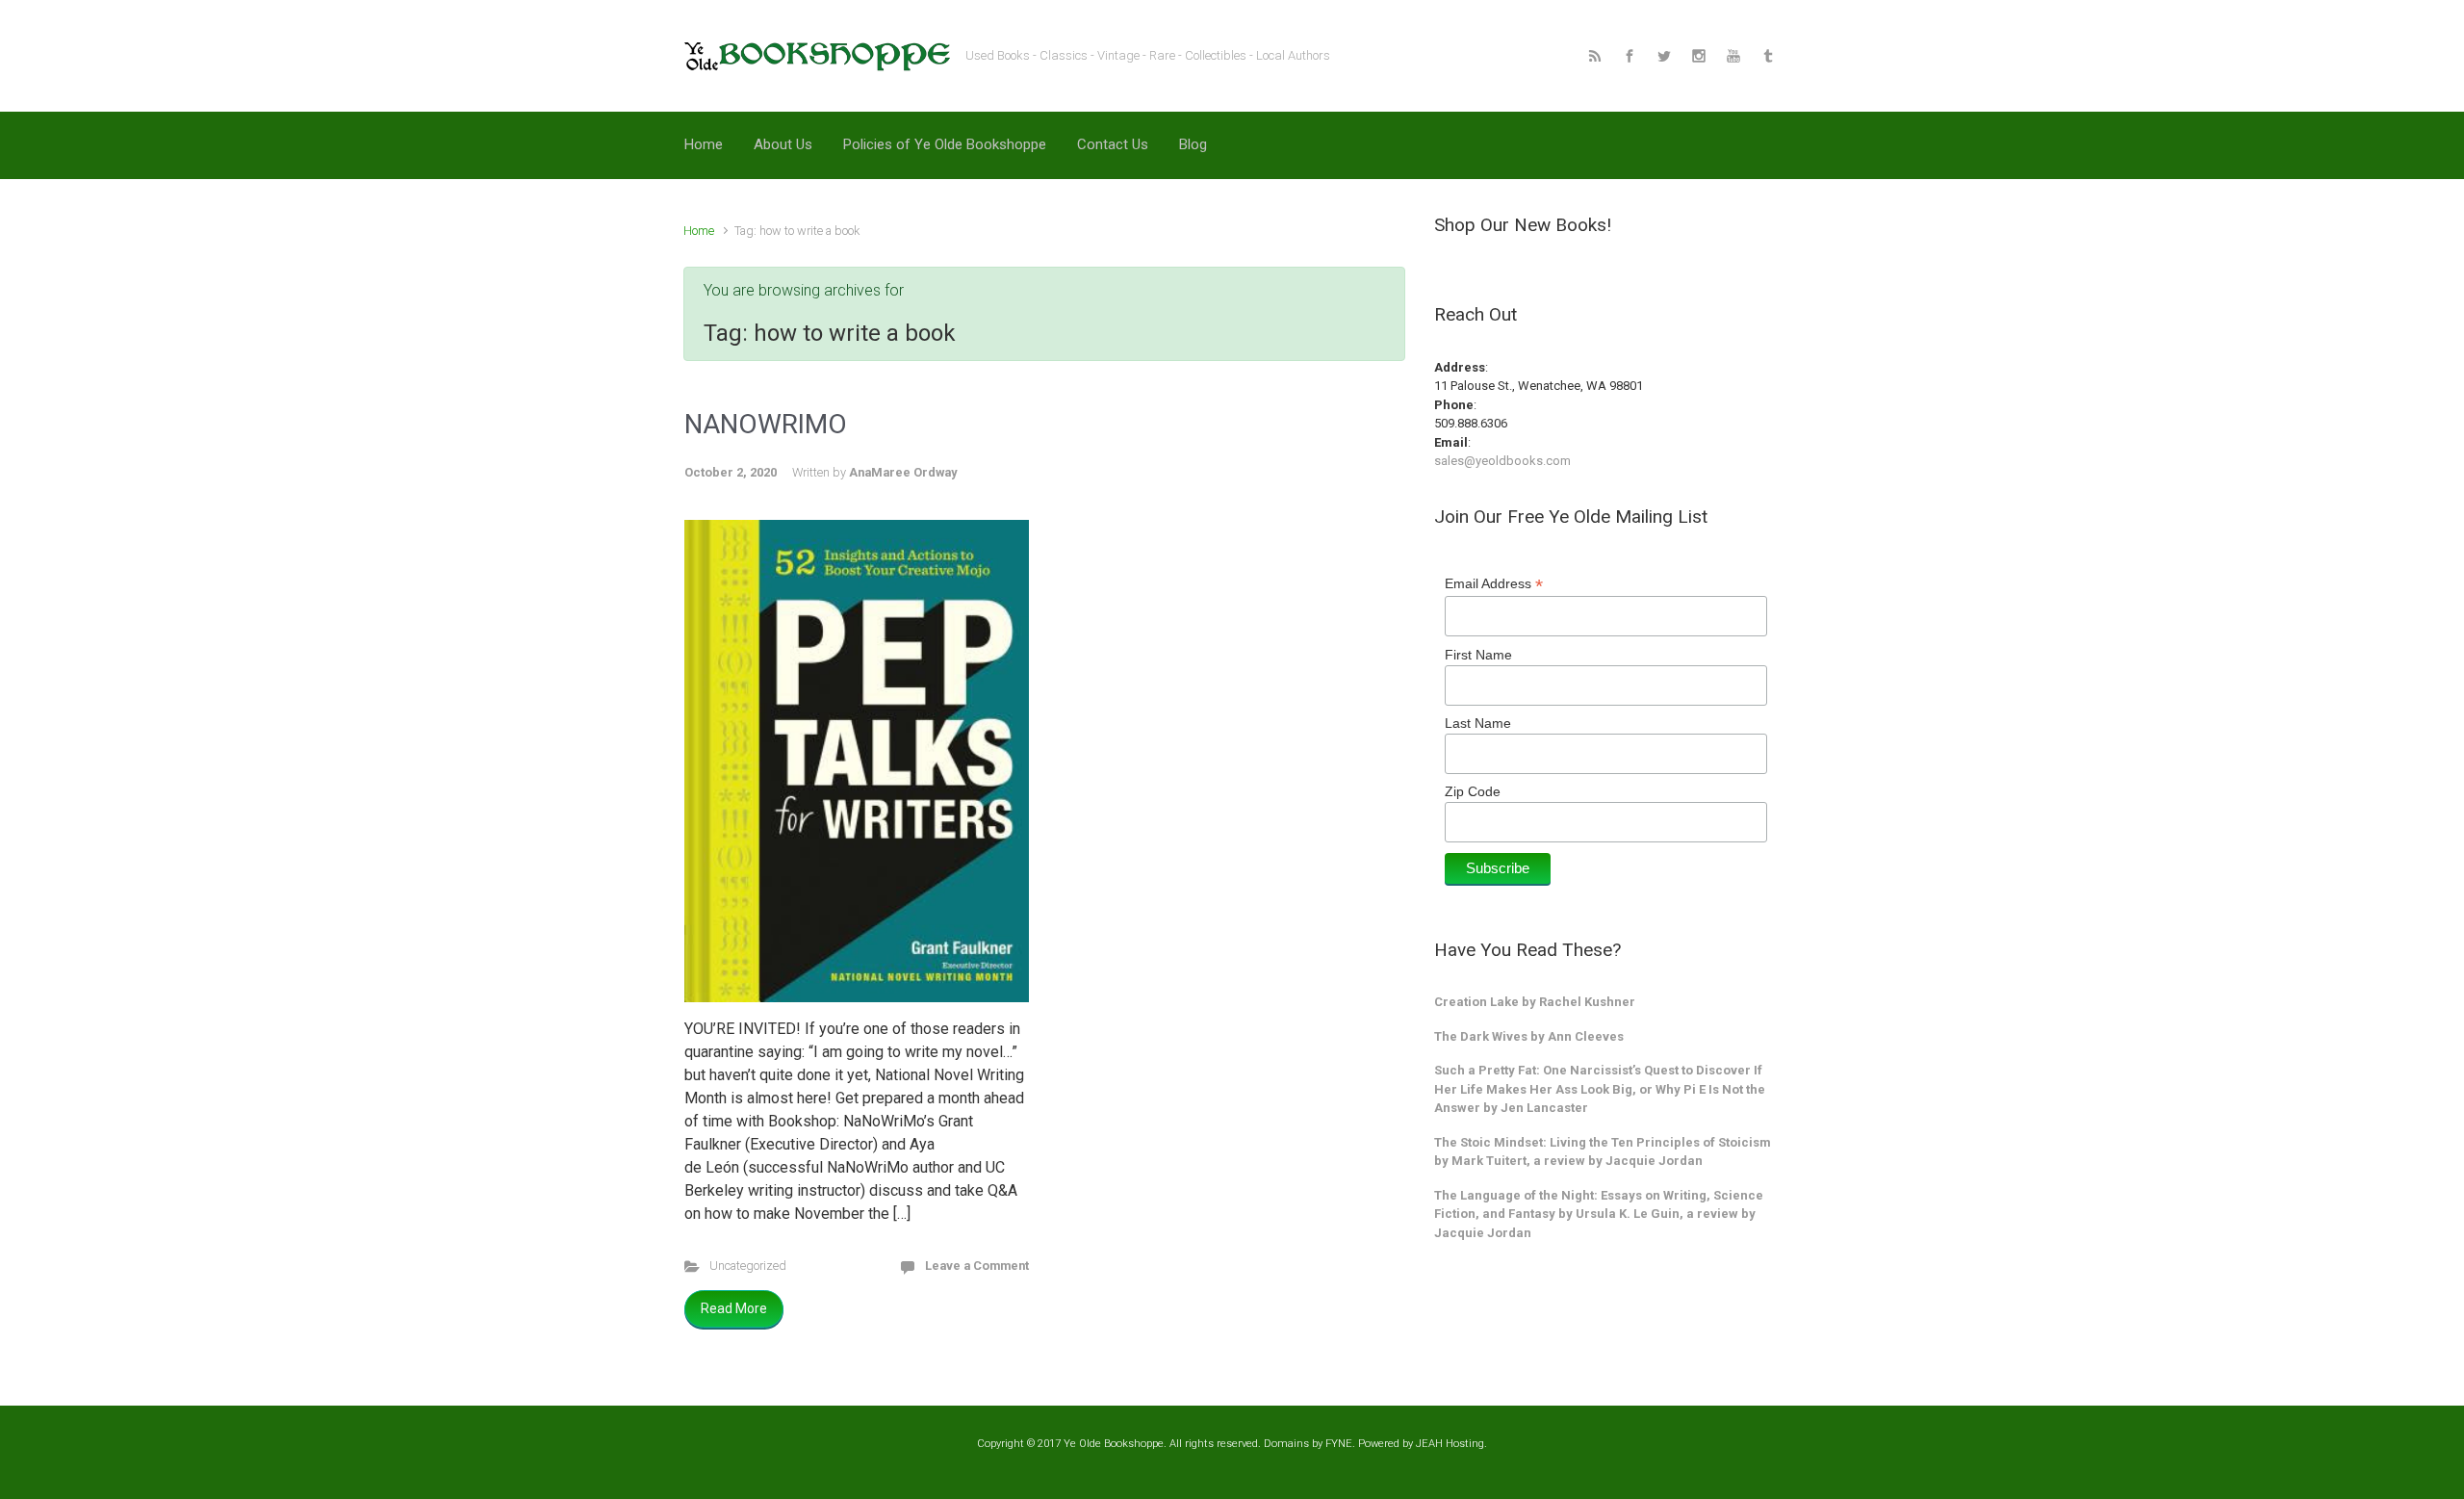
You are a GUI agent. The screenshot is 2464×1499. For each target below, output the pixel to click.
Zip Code (1473, 791)
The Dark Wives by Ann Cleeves (1529, 1036)
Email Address (1494, 584)
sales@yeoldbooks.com (1502, 461)
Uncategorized (748, 1266)
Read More (734, 1308)
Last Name (1478, 723)
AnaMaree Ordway (903, 472)
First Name (1478, 655)
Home (699, 231)
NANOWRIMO (766, 424)
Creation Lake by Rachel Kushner (1535, 1002)
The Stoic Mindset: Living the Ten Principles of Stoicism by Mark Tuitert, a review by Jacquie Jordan (1603, 1152)
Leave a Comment (977, 1266)
